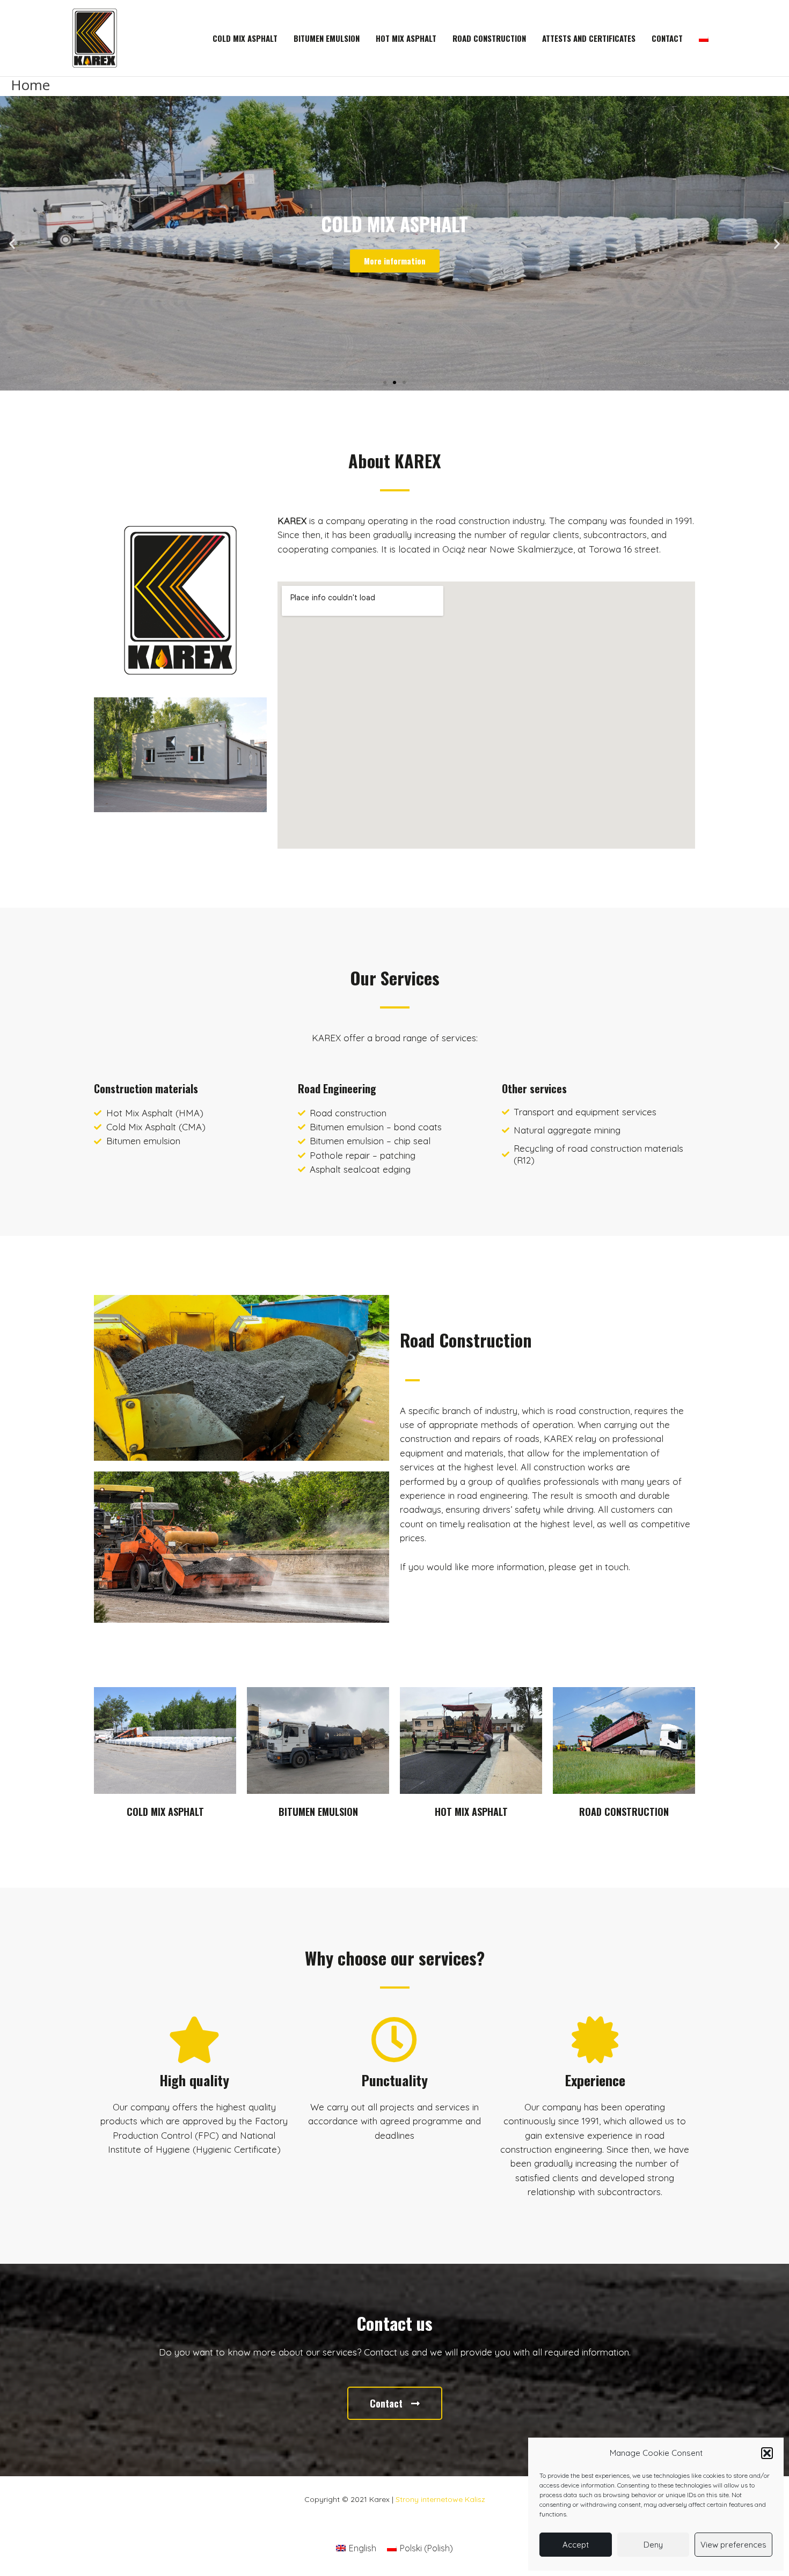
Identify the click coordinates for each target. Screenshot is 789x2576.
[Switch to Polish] (704, 38)
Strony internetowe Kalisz (440, 2499)
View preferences (733, 2545)
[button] (767, 2453)
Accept (576, 2545)
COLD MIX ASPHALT (165, 1812)
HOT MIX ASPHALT (471, 1812)
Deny (653, 2545)
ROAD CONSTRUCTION (624, 1812)
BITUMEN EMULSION (318, 1812)
